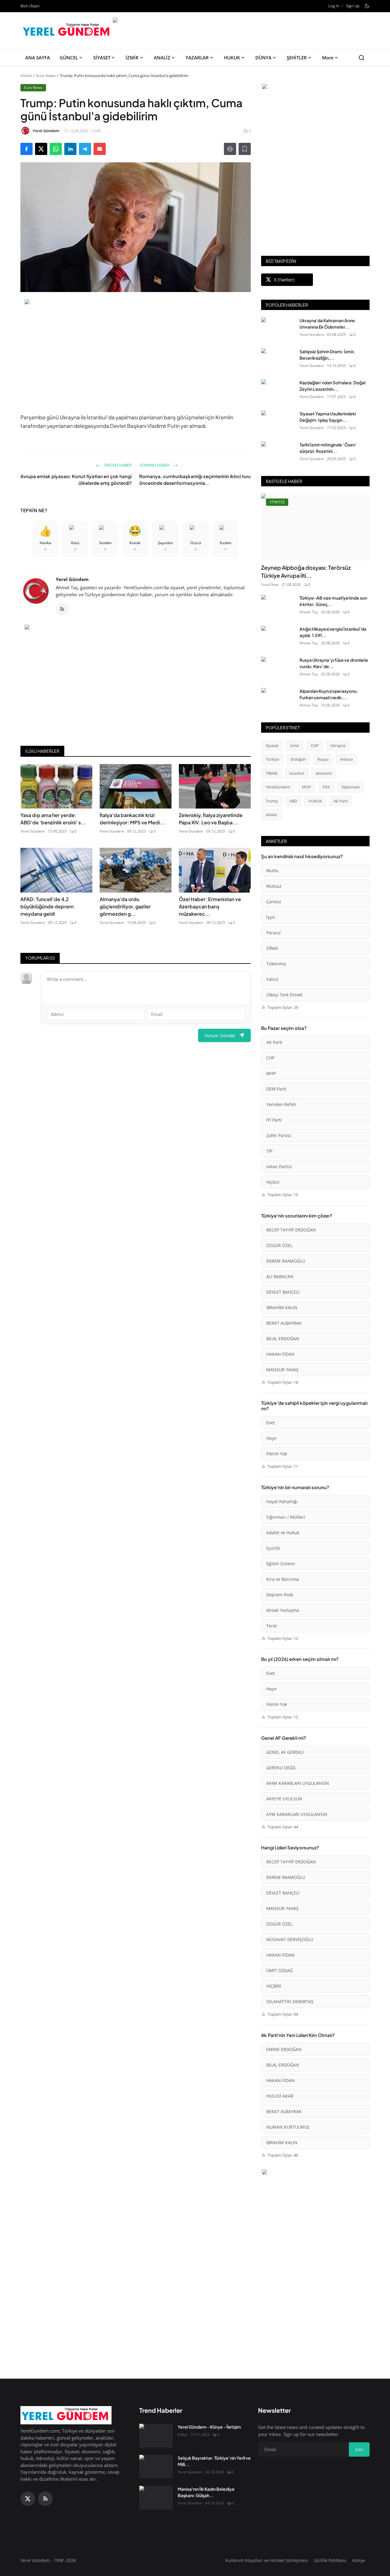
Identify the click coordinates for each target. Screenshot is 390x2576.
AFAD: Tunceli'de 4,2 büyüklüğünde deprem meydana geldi (47, 906)
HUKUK (232, 58)
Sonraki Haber (155, 465)
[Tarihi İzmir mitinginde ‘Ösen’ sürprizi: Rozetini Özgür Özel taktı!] (278, 453)
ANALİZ (162, 58)
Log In (334, 6)
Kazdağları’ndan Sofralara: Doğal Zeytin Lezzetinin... (332, 386)
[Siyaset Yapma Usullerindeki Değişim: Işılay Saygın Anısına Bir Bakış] (278, 422)
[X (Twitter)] (28, 2499)
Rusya (323, 759)
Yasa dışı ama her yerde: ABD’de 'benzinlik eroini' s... (53, 819)
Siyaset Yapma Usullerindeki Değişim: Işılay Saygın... (328, 417)
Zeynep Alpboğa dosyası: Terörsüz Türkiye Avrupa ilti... (306, 571)
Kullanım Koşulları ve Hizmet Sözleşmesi (267, 2560)
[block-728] (136, 353)
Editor (183, 2435)
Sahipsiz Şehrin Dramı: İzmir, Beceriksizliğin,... (327, 355)
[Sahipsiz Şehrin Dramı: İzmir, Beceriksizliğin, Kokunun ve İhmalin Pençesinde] (278, 360)
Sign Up (353, 6)
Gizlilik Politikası (330, 2560)
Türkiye (272, 759)
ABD (293, 801)
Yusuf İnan (270, 585)
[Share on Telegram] (85, 149)
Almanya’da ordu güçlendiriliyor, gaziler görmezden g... (125, 906)
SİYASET (102, 58)
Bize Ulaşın (30, 6)
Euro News (46, 76)
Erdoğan (298, 759)
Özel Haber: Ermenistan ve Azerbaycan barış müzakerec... (210, 906)
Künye (359, 2560)
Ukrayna (338, 745)
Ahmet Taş (309, 612)
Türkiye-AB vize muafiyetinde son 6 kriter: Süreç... (333, 601)
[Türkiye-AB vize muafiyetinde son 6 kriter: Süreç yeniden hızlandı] (278, 607)
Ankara (346, 759)
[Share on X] (41, 149)
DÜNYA (263, 58)
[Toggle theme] (367, 6)
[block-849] (241, 21)
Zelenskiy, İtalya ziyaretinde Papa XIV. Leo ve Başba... (211, 819)
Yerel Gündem (72, 579)
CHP (315, 745)
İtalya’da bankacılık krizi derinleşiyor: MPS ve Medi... (133, 819)
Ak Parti (341, 801)
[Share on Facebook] (27, 149)
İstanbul (297, 773)
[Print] (230, 149)
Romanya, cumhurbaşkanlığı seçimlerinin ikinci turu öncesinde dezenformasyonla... (195, 480)
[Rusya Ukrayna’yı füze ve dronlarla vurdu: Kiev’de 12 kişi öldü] (278, 669)
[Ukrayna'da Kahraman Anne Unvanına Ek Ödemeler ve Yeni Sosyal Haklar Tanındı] (278, 329)
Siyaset (272, 745)
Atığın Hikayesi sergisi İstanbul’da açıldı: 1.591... (333, 632)
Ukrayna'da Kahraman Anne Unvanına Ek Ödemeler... (327, 324)
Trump (272, 801)
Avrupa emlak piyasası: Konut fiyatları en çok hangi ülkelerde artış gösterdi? (76, 480)
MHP (307, 787)
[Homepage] (67, 31)
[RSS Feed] (62, 609)
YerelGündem (278, 787)
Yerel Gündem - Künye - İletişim (209, 2427)
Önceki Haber (117, 465)
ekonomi (324, 773)
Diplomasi (351, 787)
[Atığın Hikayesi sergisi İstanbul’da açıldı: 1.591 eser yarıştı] (278, 638)
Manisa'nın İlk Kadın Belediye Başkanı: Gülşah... (206, 2492)
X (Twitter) (284, 280)
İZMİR (132, 58)
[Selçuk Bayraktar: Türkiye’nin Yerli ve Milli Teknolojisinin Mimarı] (156, 2467)
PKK (326, 787)
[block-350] (315, 87)
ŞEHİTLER (297, 58)
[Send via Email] (100, 149)
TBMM (272, 773)
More (328, 58)
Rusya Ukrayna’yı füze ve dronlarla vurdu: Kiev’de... (334, 663)
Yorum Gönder (220, 1035)
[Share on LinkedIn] (70, 149)
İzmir (295, 745)
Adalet (271, 815)
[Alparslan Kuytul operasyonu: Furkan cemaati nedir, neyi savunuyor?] (278, 700)
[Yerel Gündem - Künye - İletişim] (156, 2436)
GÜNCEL (69, 58)
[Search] (362, 58)
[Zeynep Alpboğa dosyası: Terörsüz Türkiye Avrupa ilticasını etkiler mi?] (315, 527)
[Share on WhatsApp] (56, 149)
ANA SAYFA (38, 58)
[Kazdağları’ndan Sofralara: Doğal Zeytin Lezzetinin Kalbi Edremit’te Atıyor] (278, 391)
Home (26, 76)
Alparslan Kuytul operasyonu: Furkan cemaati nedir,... (329, 694)
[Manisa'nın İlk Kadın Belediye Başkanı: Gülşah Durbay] (156, 2498)
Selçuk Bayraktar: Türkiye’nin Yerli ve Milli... (214, 2461)
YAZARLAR (197, 58)
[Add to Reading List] (245, 149)
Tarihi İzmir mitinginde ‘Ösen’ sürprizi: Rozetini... (328, 448)
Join (359, 2449)
